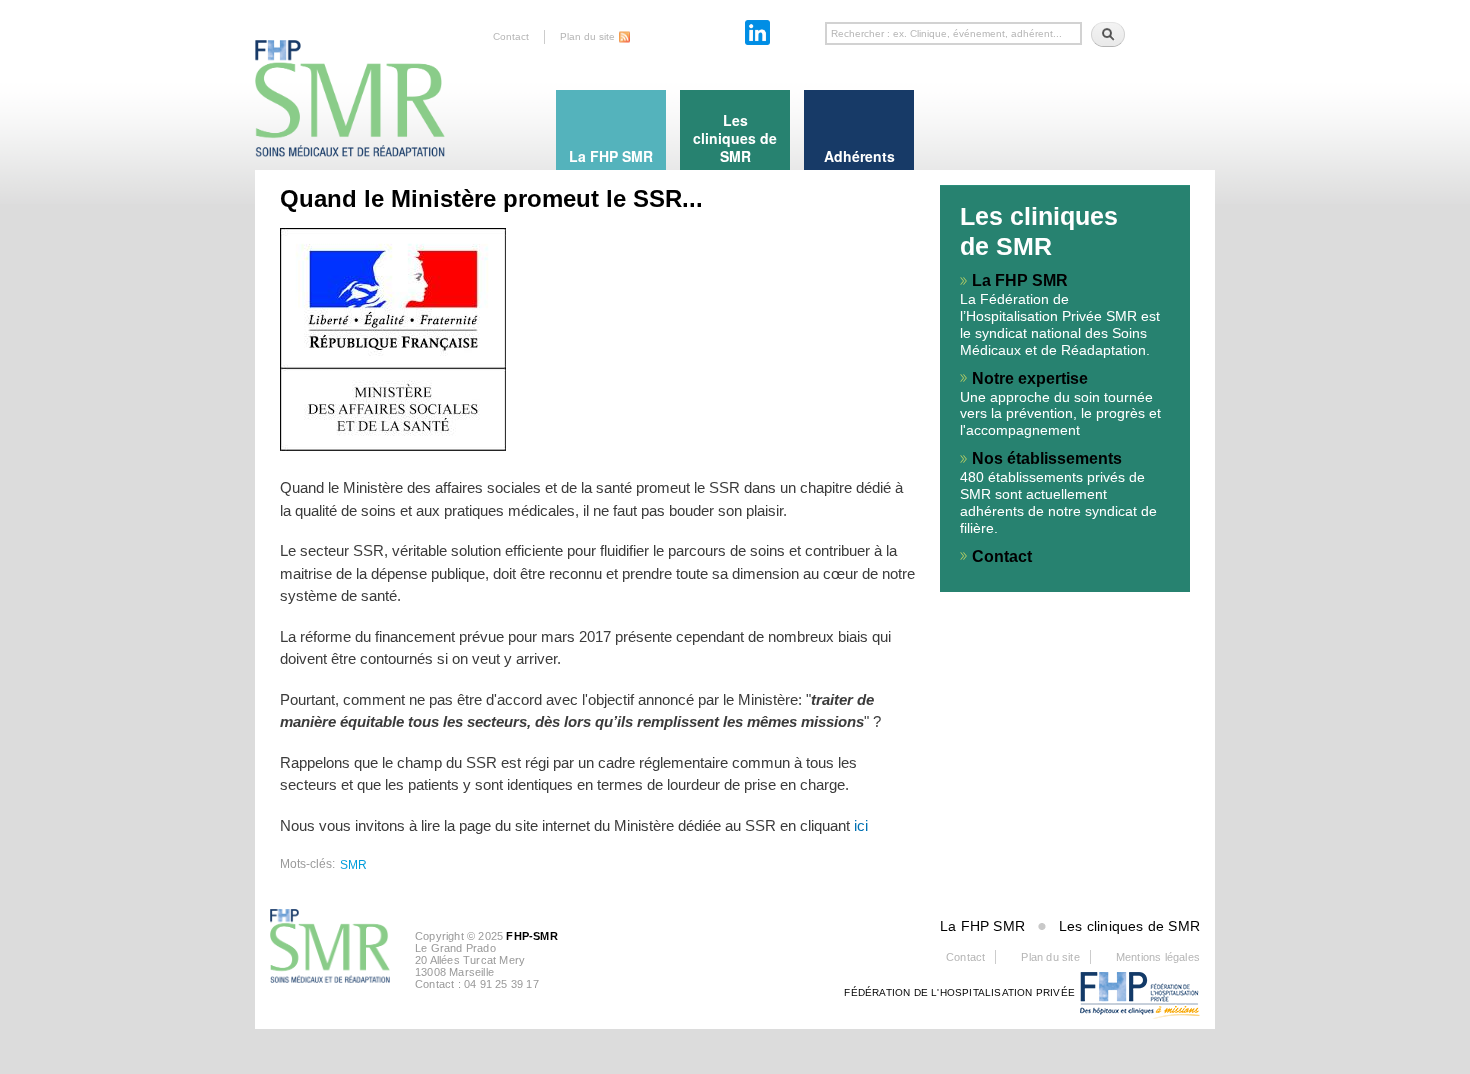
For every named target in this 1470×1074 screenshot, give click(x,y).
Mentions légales (1158, 957)
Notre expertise (1030, 378)
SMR (353, 865)
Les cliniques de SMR (1129, 926)
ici (861, 825)
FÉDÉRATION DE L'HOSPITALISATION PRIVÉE (959, 992)
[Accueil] (350, 80)
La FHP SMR (1020, 280)
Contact (511, 36)
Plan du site (587, 36)
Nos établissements (1047, 458)
